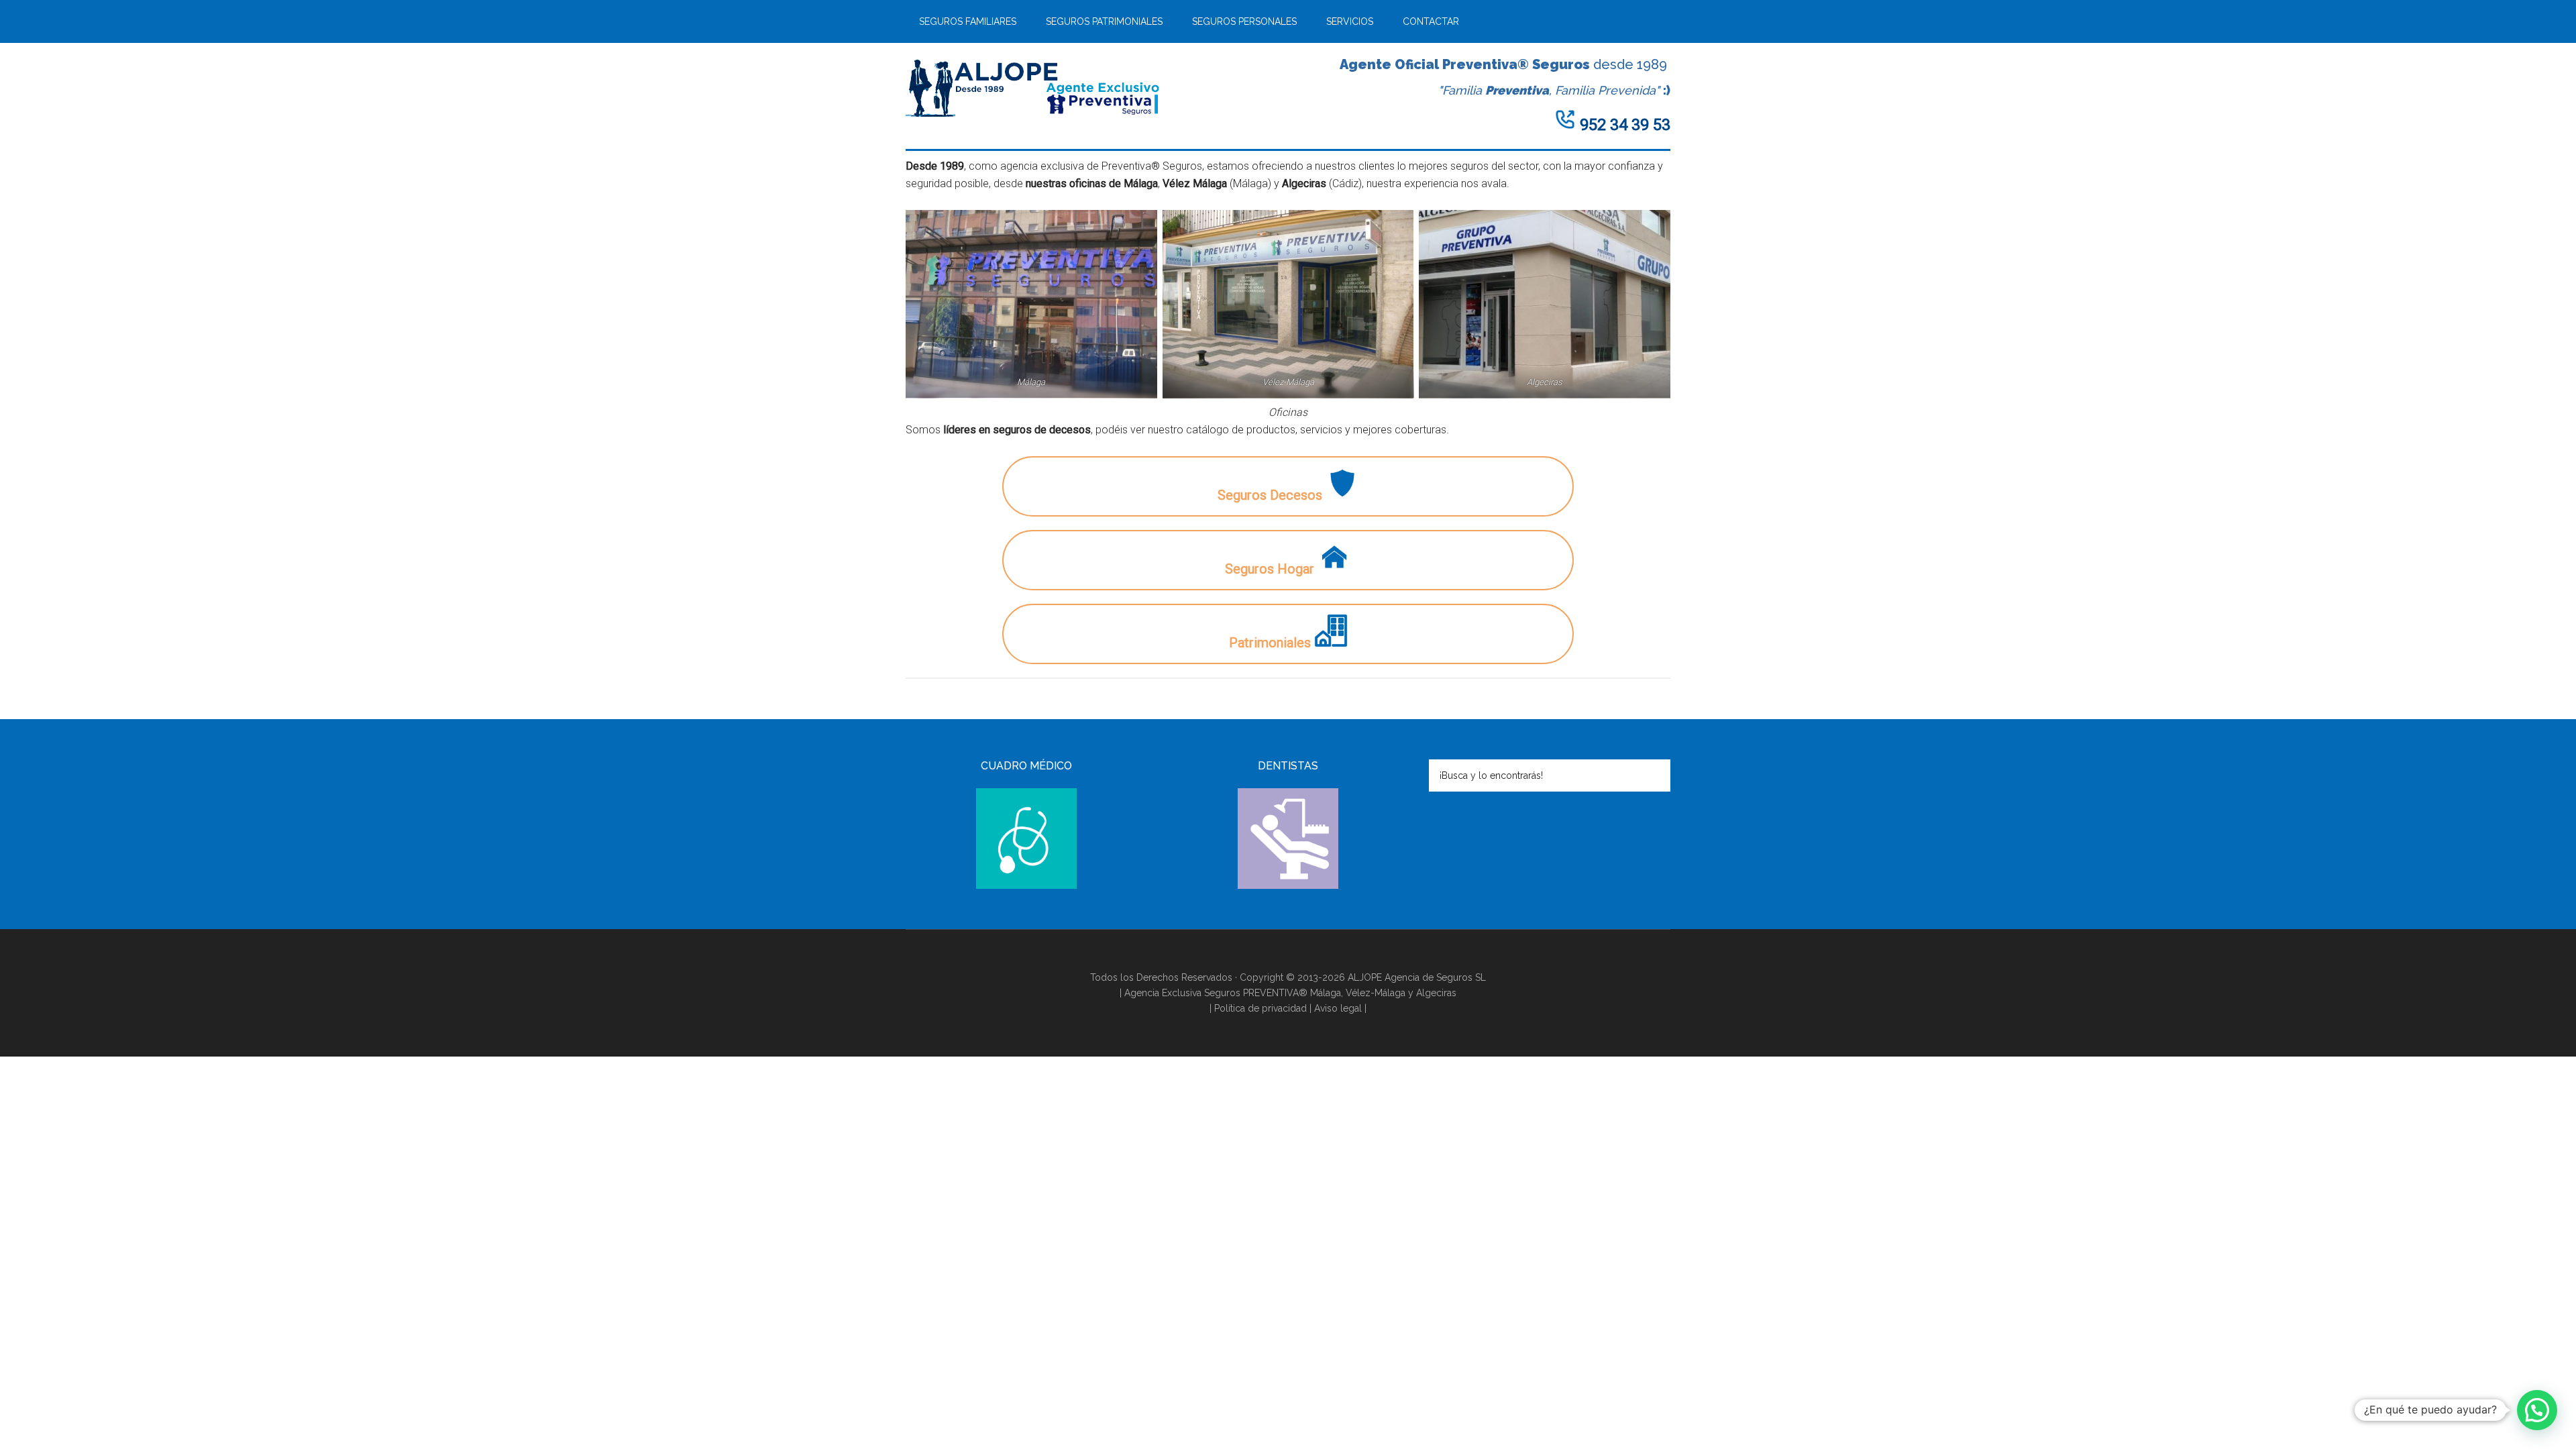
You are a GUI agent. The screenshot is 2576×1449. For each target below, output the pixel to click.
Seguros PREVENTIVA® (1257, 993)
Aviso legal (1338, 1008)
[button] (2537, 1410)
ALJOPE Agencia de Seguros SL (1417, 977)
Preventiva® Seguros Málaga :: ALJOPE (1033, 87)
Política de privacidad (1260, 1008)
